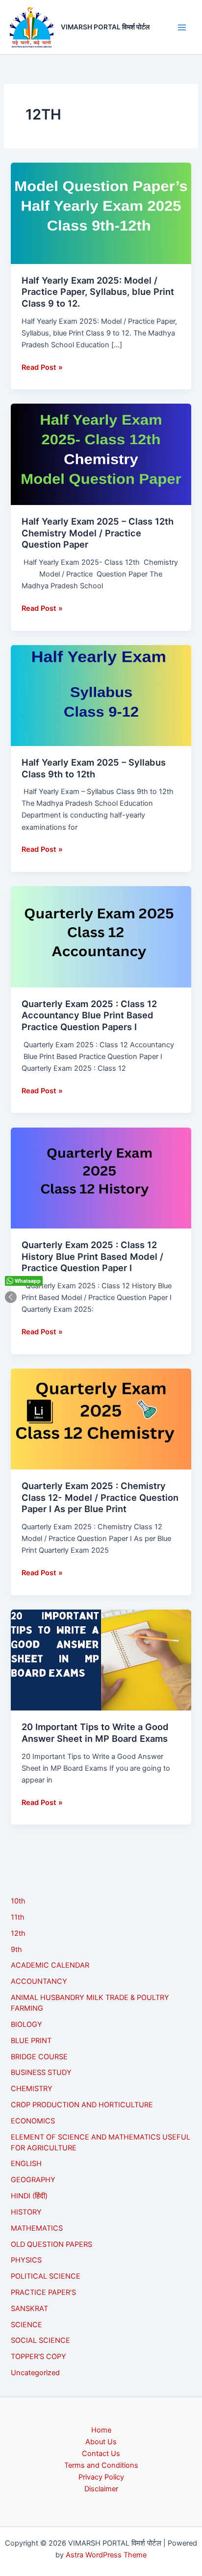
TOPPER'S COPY (38, 2357)
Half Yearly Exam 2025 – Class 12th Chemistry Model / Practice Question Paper (98, 533)
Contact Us (101, 2454)
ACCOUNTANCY (39, 1981)
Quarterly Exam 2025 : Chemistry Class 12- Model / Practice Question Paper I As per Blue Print (100, 1497)
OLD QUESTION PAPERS (51, 2244)
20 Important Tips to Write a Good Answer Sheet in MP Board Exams (95, 1733)
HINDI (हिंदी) (29, 2196)
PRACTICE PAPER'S (43, 2292)
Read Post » (42, 367)
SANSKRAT (29, 2309)
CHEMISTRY (32, 2089)
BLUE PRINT (31, 2041)
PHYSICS (26, 2260)
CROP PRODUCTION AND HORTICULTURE (82, 2105)
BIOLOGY (26, 2024)
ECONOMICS (33, 2121)
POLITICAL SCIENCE (46, 2276)
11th (18, 1917)
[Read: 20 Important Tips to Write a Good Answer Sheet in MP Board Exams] (101, 1660)
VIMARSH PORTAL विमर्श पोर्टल (105, 27)
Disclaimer (101, 2489)
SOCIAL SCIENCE (40, 2340)
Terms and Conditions (101, 2465)
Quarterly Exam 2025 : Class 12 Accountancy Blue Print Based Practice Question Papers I (89, 1015)
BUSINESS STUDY (41, 2072)
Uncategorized (35, 2373)
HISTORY (26, 2212)
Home (101, 2430)
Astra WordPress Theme (106, 2555)
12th (18, 1933)
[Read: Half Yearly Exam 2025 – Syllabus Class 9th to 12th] (101, 695)
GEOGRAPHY (33, 2180)
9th (16, 1950)
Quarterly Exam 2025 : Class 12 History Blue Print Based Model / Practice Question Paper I (92, 1256)
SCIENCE (26, 2325)
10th (18, 1901)
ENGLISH (26, 2164)
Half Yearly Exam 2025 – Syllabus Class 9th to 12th (94, 768)
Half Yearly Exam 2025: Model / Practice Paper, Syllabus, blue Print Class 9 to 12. (98, 292)
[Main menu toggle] (182, 27)
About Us (101, 2442)
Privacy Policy (101, 2477)
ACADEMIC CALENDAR (50, 1965)
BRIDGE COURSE (39, 2057)
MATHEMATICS (37, 2228)
